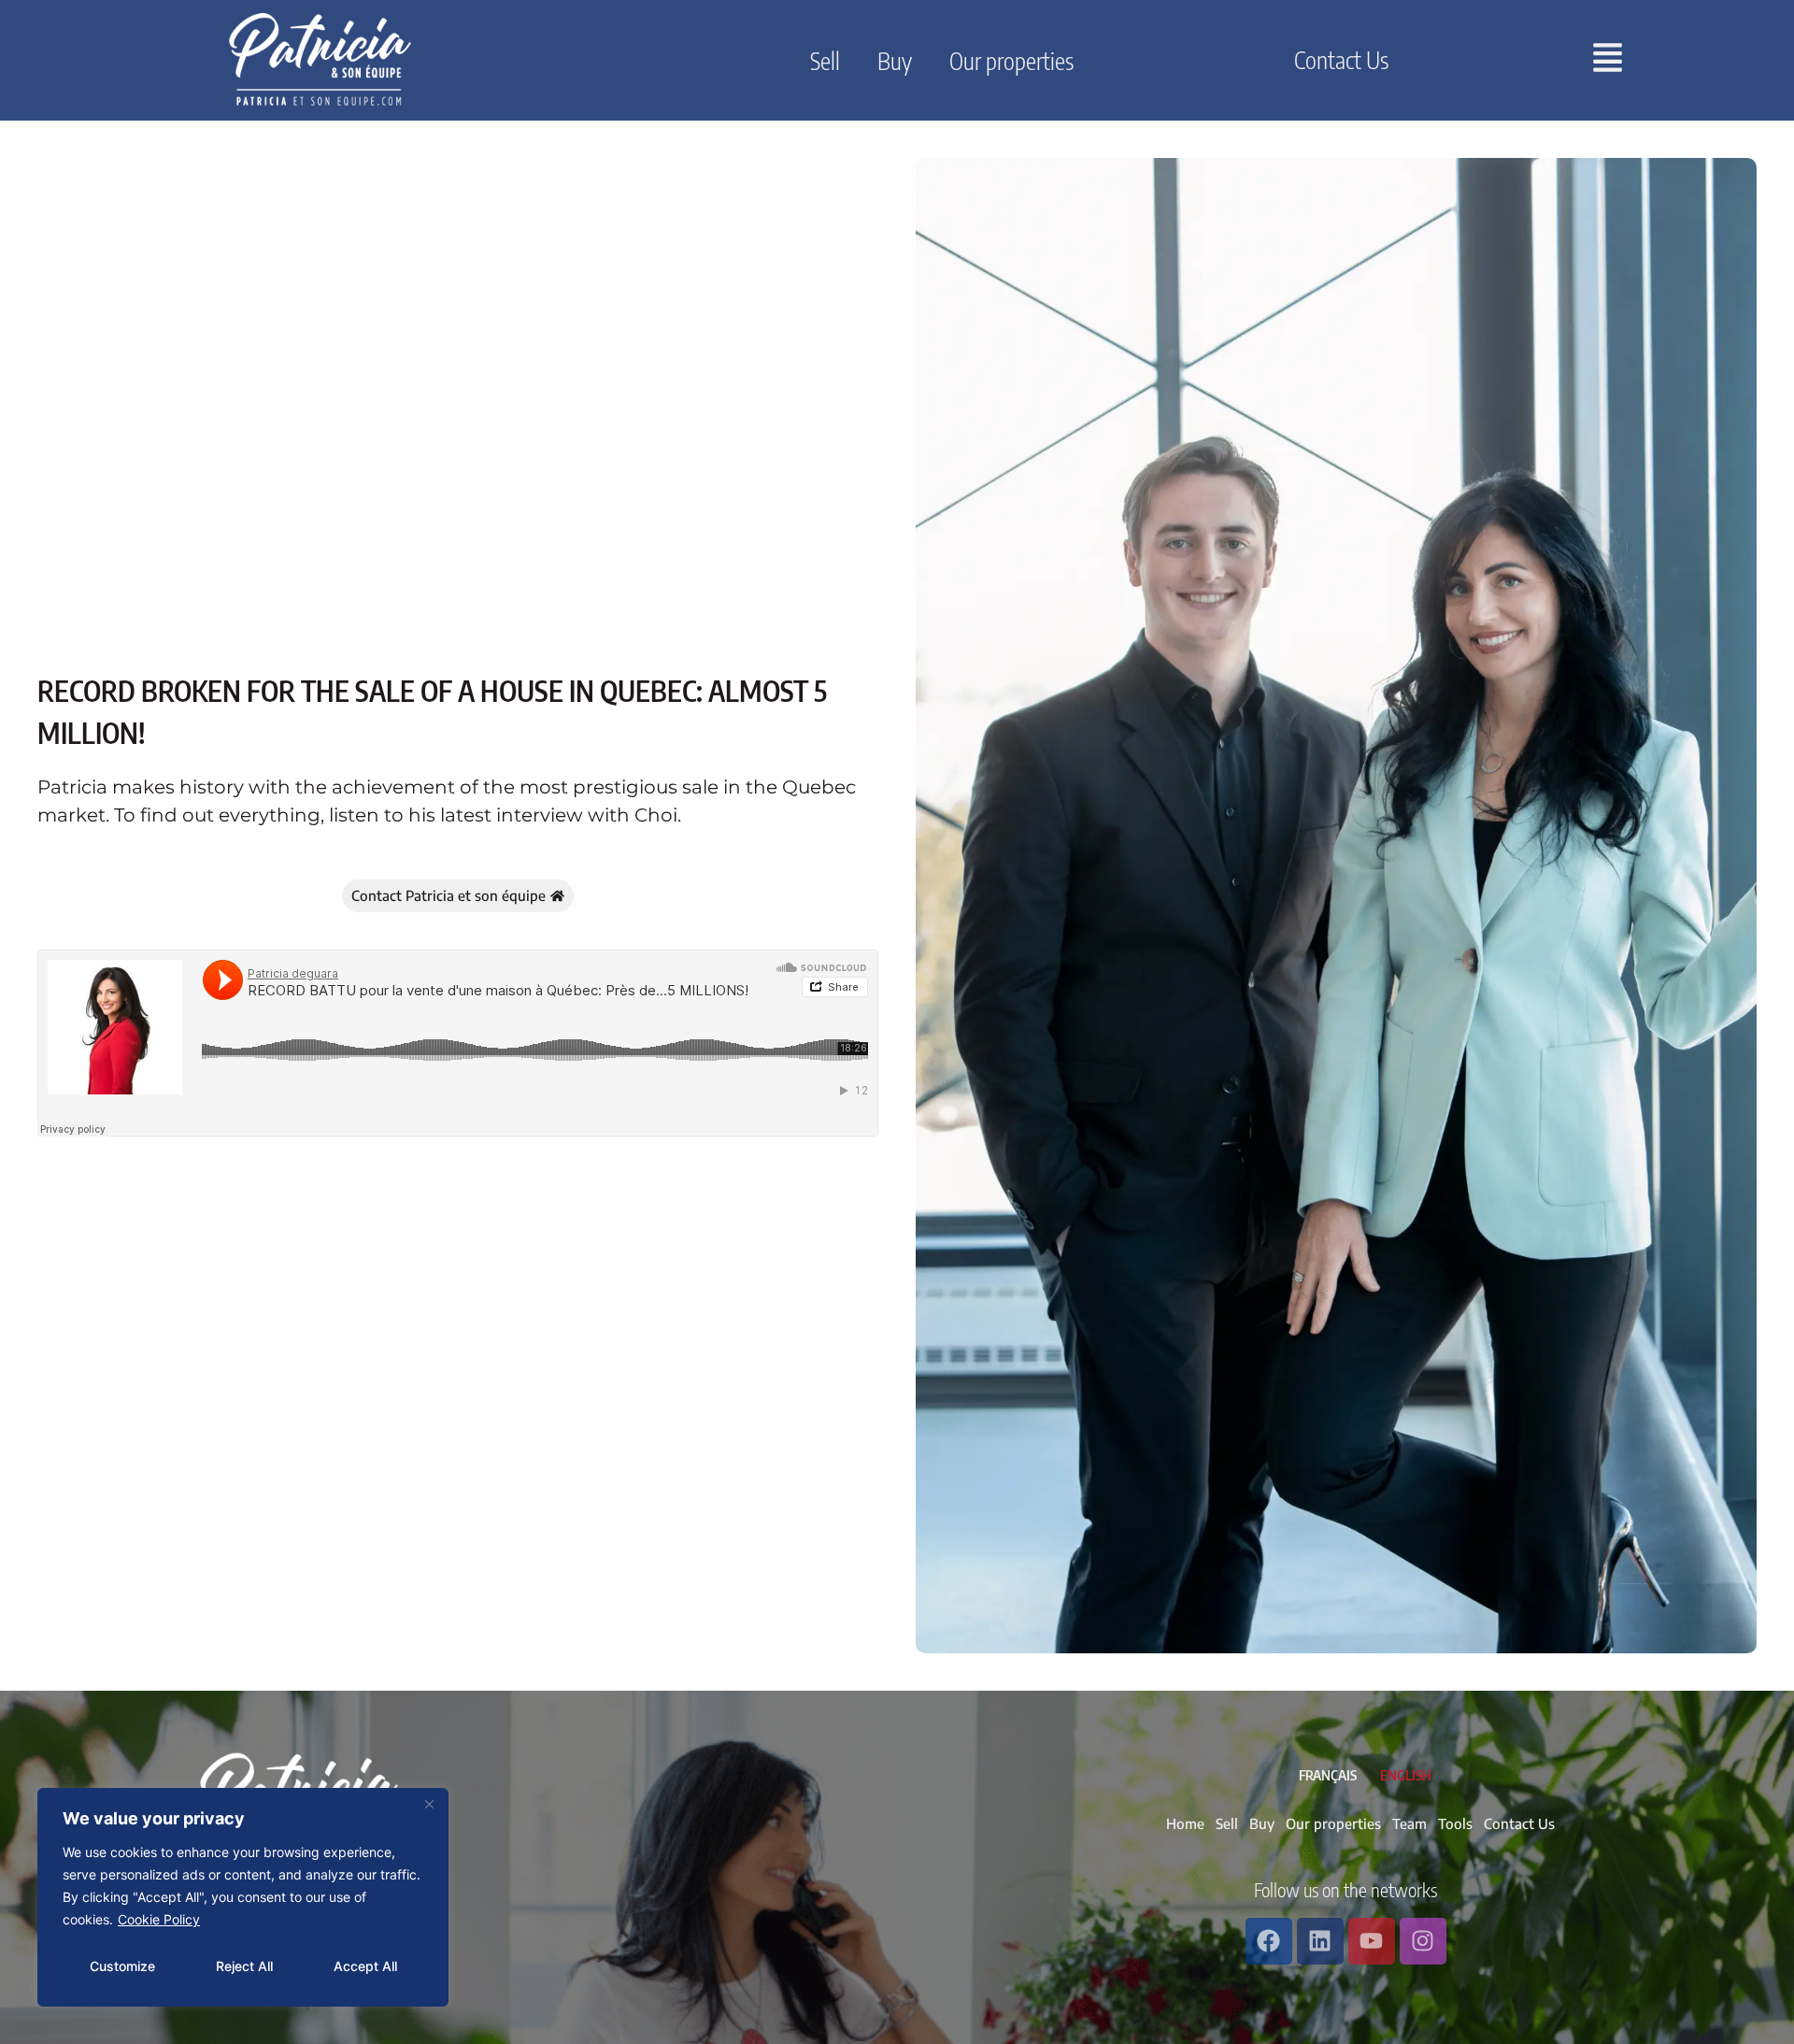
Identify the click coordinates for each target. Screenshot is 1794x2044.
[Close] (429, 1804)
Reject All (244, 1966)
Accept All (365, 1966)
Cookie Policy (159, 1919)
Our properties (1011, 61)
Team (1410, 1823)
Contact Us (1519, 1823)
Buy (895, 61)
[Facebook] (1269, 1941)
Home (1185, 1823)
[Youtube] (1372, 1941)
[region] (243, 1897)
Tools (1455, 1823)
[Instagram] (1423, 1941)
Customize (122, 1966)
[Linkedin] (1320, 1941)
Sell (825, 61)
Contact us (1341, 60)
